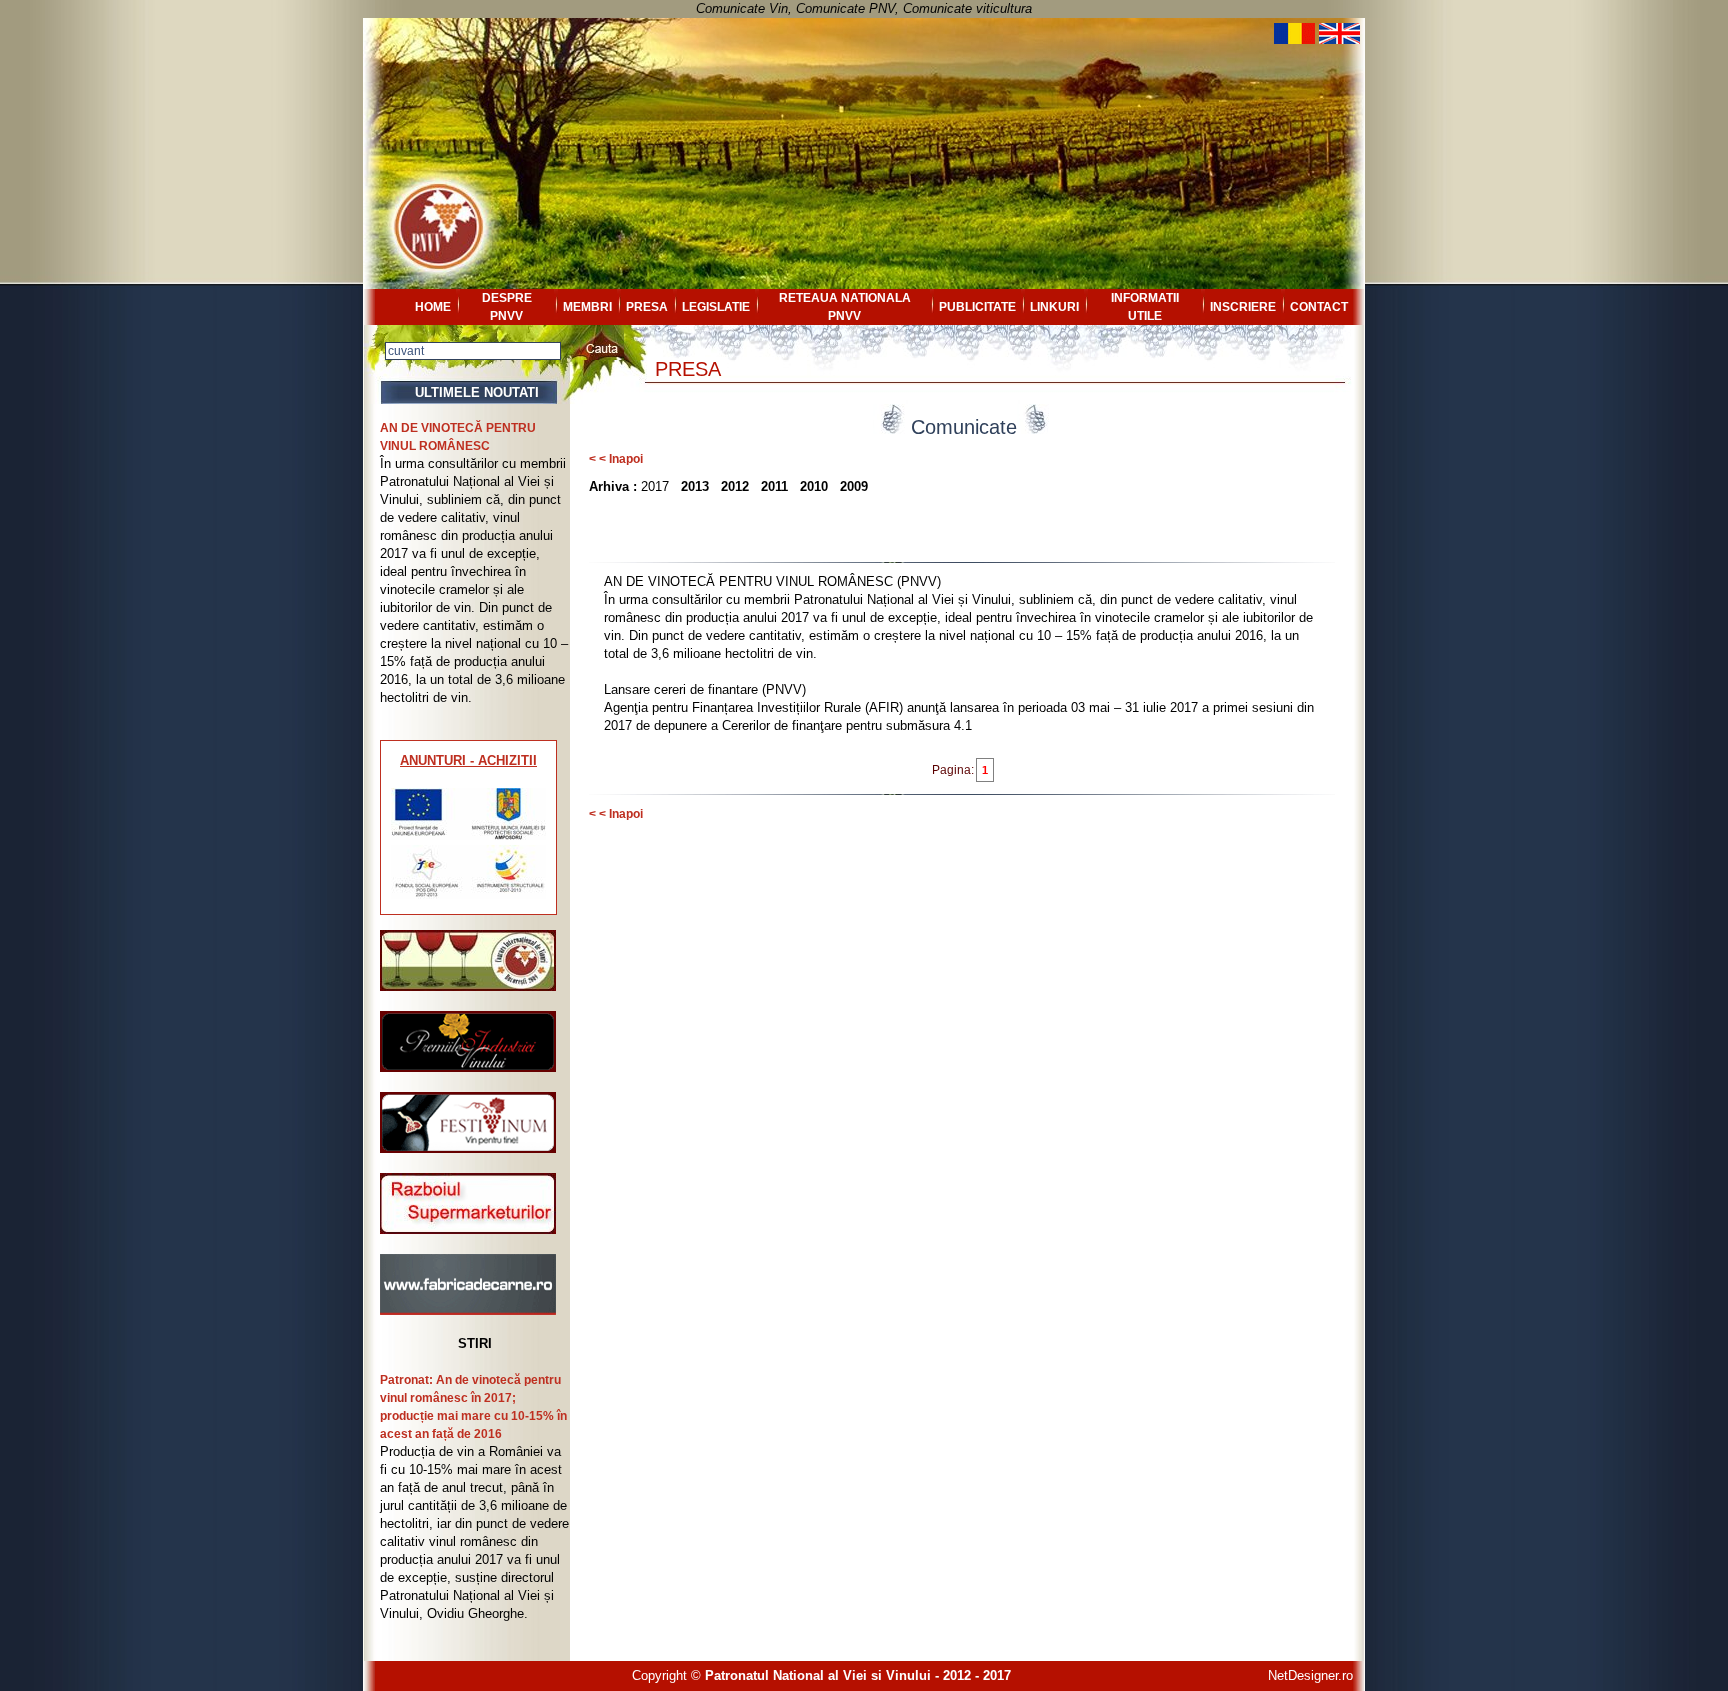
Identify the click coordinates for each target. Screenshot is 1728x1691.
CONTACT (1319, 307)
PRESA (647, 307)
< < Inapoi (616, 459)
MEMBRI (587, 307)
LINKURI (1054, 307)
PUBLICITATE (977, 307)
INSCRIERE (1243, 307)
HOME (433, 307)
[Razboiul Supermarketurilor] (468, 1229)
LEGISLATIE (716, 307)
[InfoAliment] (468, 1310)
